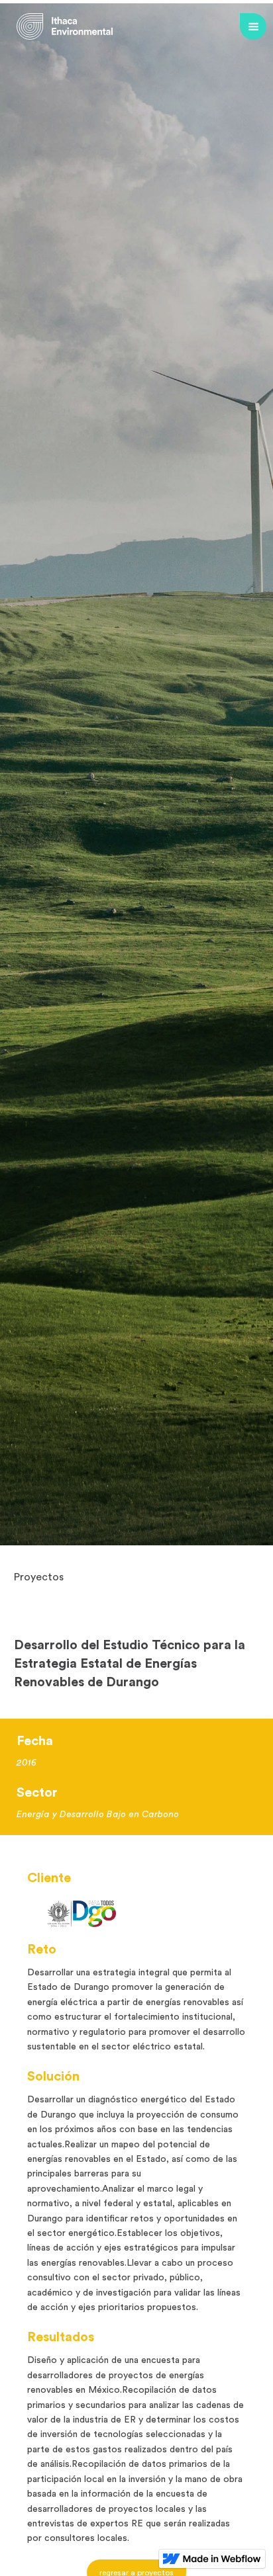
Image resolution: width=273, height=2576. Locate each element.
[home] (65, 26)
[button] (253, 26)
